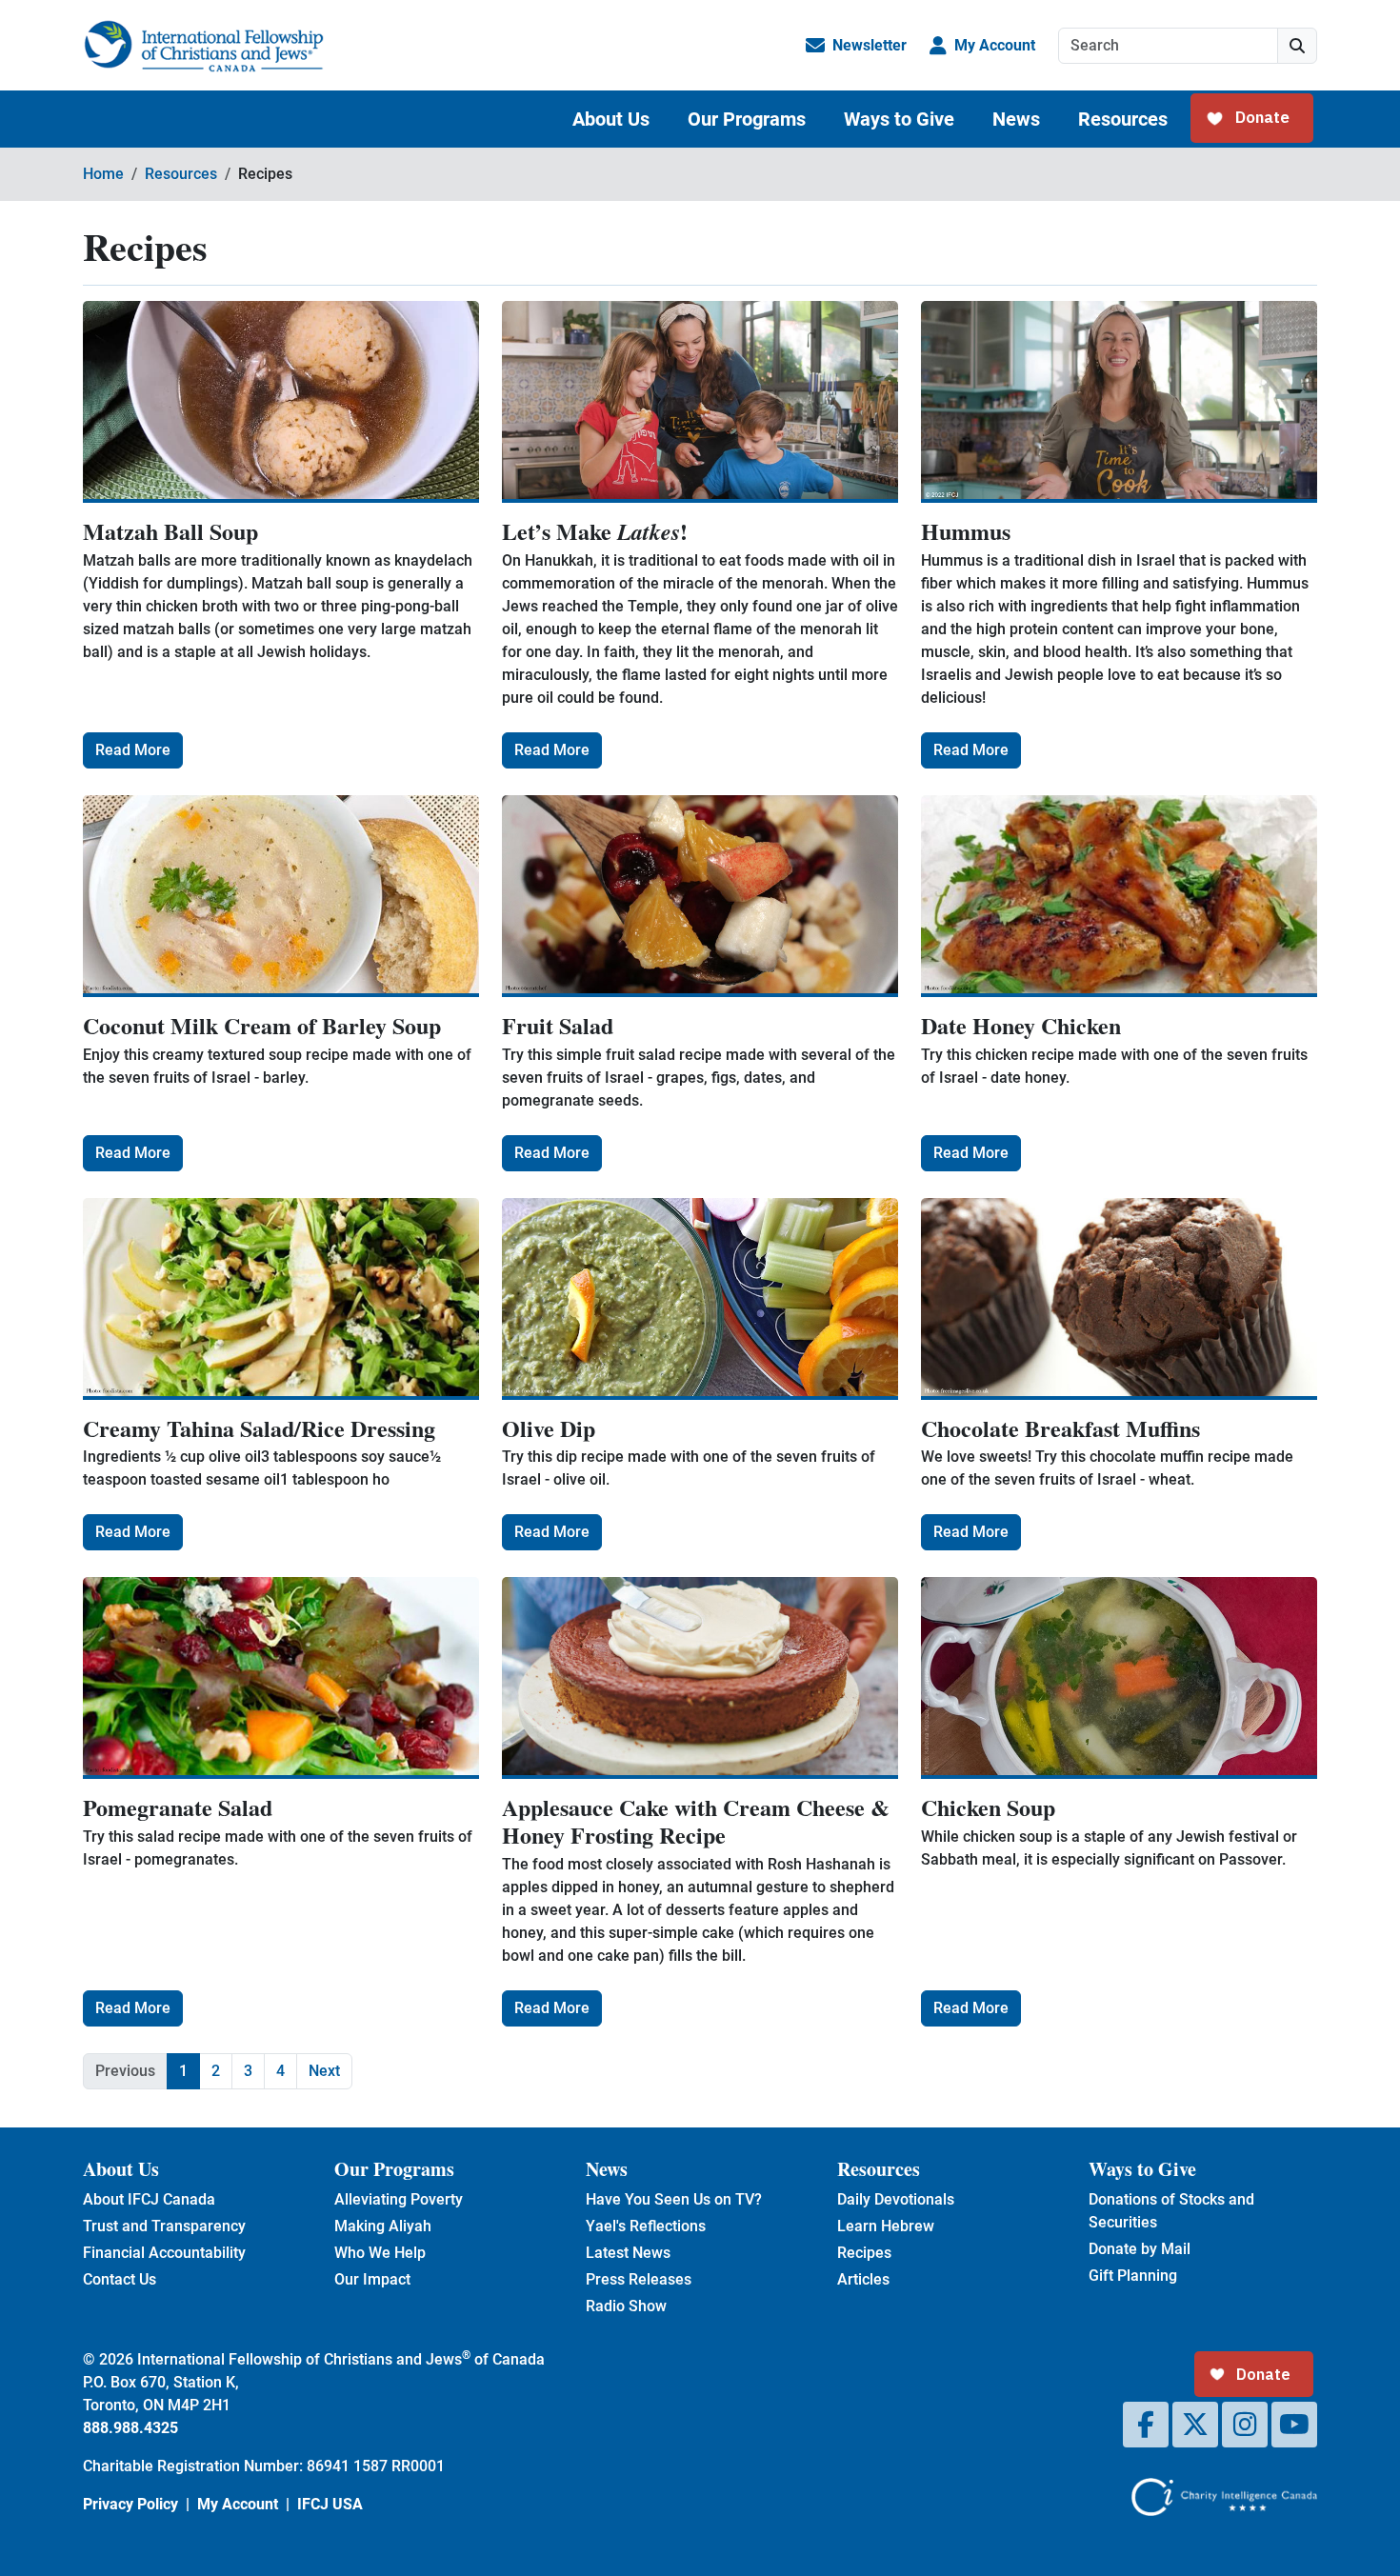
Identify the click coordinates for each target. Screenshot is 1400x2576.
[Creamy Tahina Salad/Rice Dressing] (281, 1299)
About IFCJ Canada (149, 2199)
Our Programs (747, 119)
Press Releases (639, 2279)
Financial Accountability (164, 2253)
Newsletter (870, 45)
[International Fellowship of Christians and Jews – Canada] (203, 46)
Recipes (864, 2253)
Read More (133, 750)
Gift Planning (1133, 2276)
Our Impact (372, 2279)
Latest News (628, 2253)
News (1016, 119)
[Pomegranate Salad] (281, 1678)
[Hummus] (1119, 402)
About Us (611, 119)
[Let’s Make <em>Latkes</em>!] (700, 402)
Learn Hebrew (886, 2226)
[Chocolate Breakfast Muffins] (1119, 1299)
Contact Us (120, 2279)
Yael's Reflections (646, 2226)
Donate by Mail (1140, 2249)
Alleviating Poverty (399, 2199)
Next (324, 2071)
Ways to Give (899, 119)
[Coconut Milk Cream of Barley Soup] (281, 896)
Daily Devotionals (896, 2199)
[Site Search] (1297, 46)
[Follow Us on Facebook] (1146, 2425)
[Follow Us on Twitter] (1195, 2425)
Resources (1123, 119)
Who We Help (380, 2253)
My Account (995, 45)
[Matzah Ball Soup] (281, 402)
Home (103, 174)
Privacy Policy (130, 2504)
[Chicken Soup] (1119, 1678)
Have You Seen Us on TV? (674, 2199)
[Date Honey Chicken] (1119, 896)
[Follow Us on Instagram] (1245, 2425)
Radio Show (626, 2306)
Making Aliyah (383, 2226)
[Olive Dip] (700, 1299)
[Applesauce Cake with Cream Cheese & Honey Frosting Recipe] (700, 1678)
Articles (863, 2279)
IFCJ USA (330, 2504)
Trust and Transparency (164, 2226)
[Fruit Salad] (700, 896)
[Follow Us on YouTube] (1294, 2425)
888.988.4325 (130, 2428)
